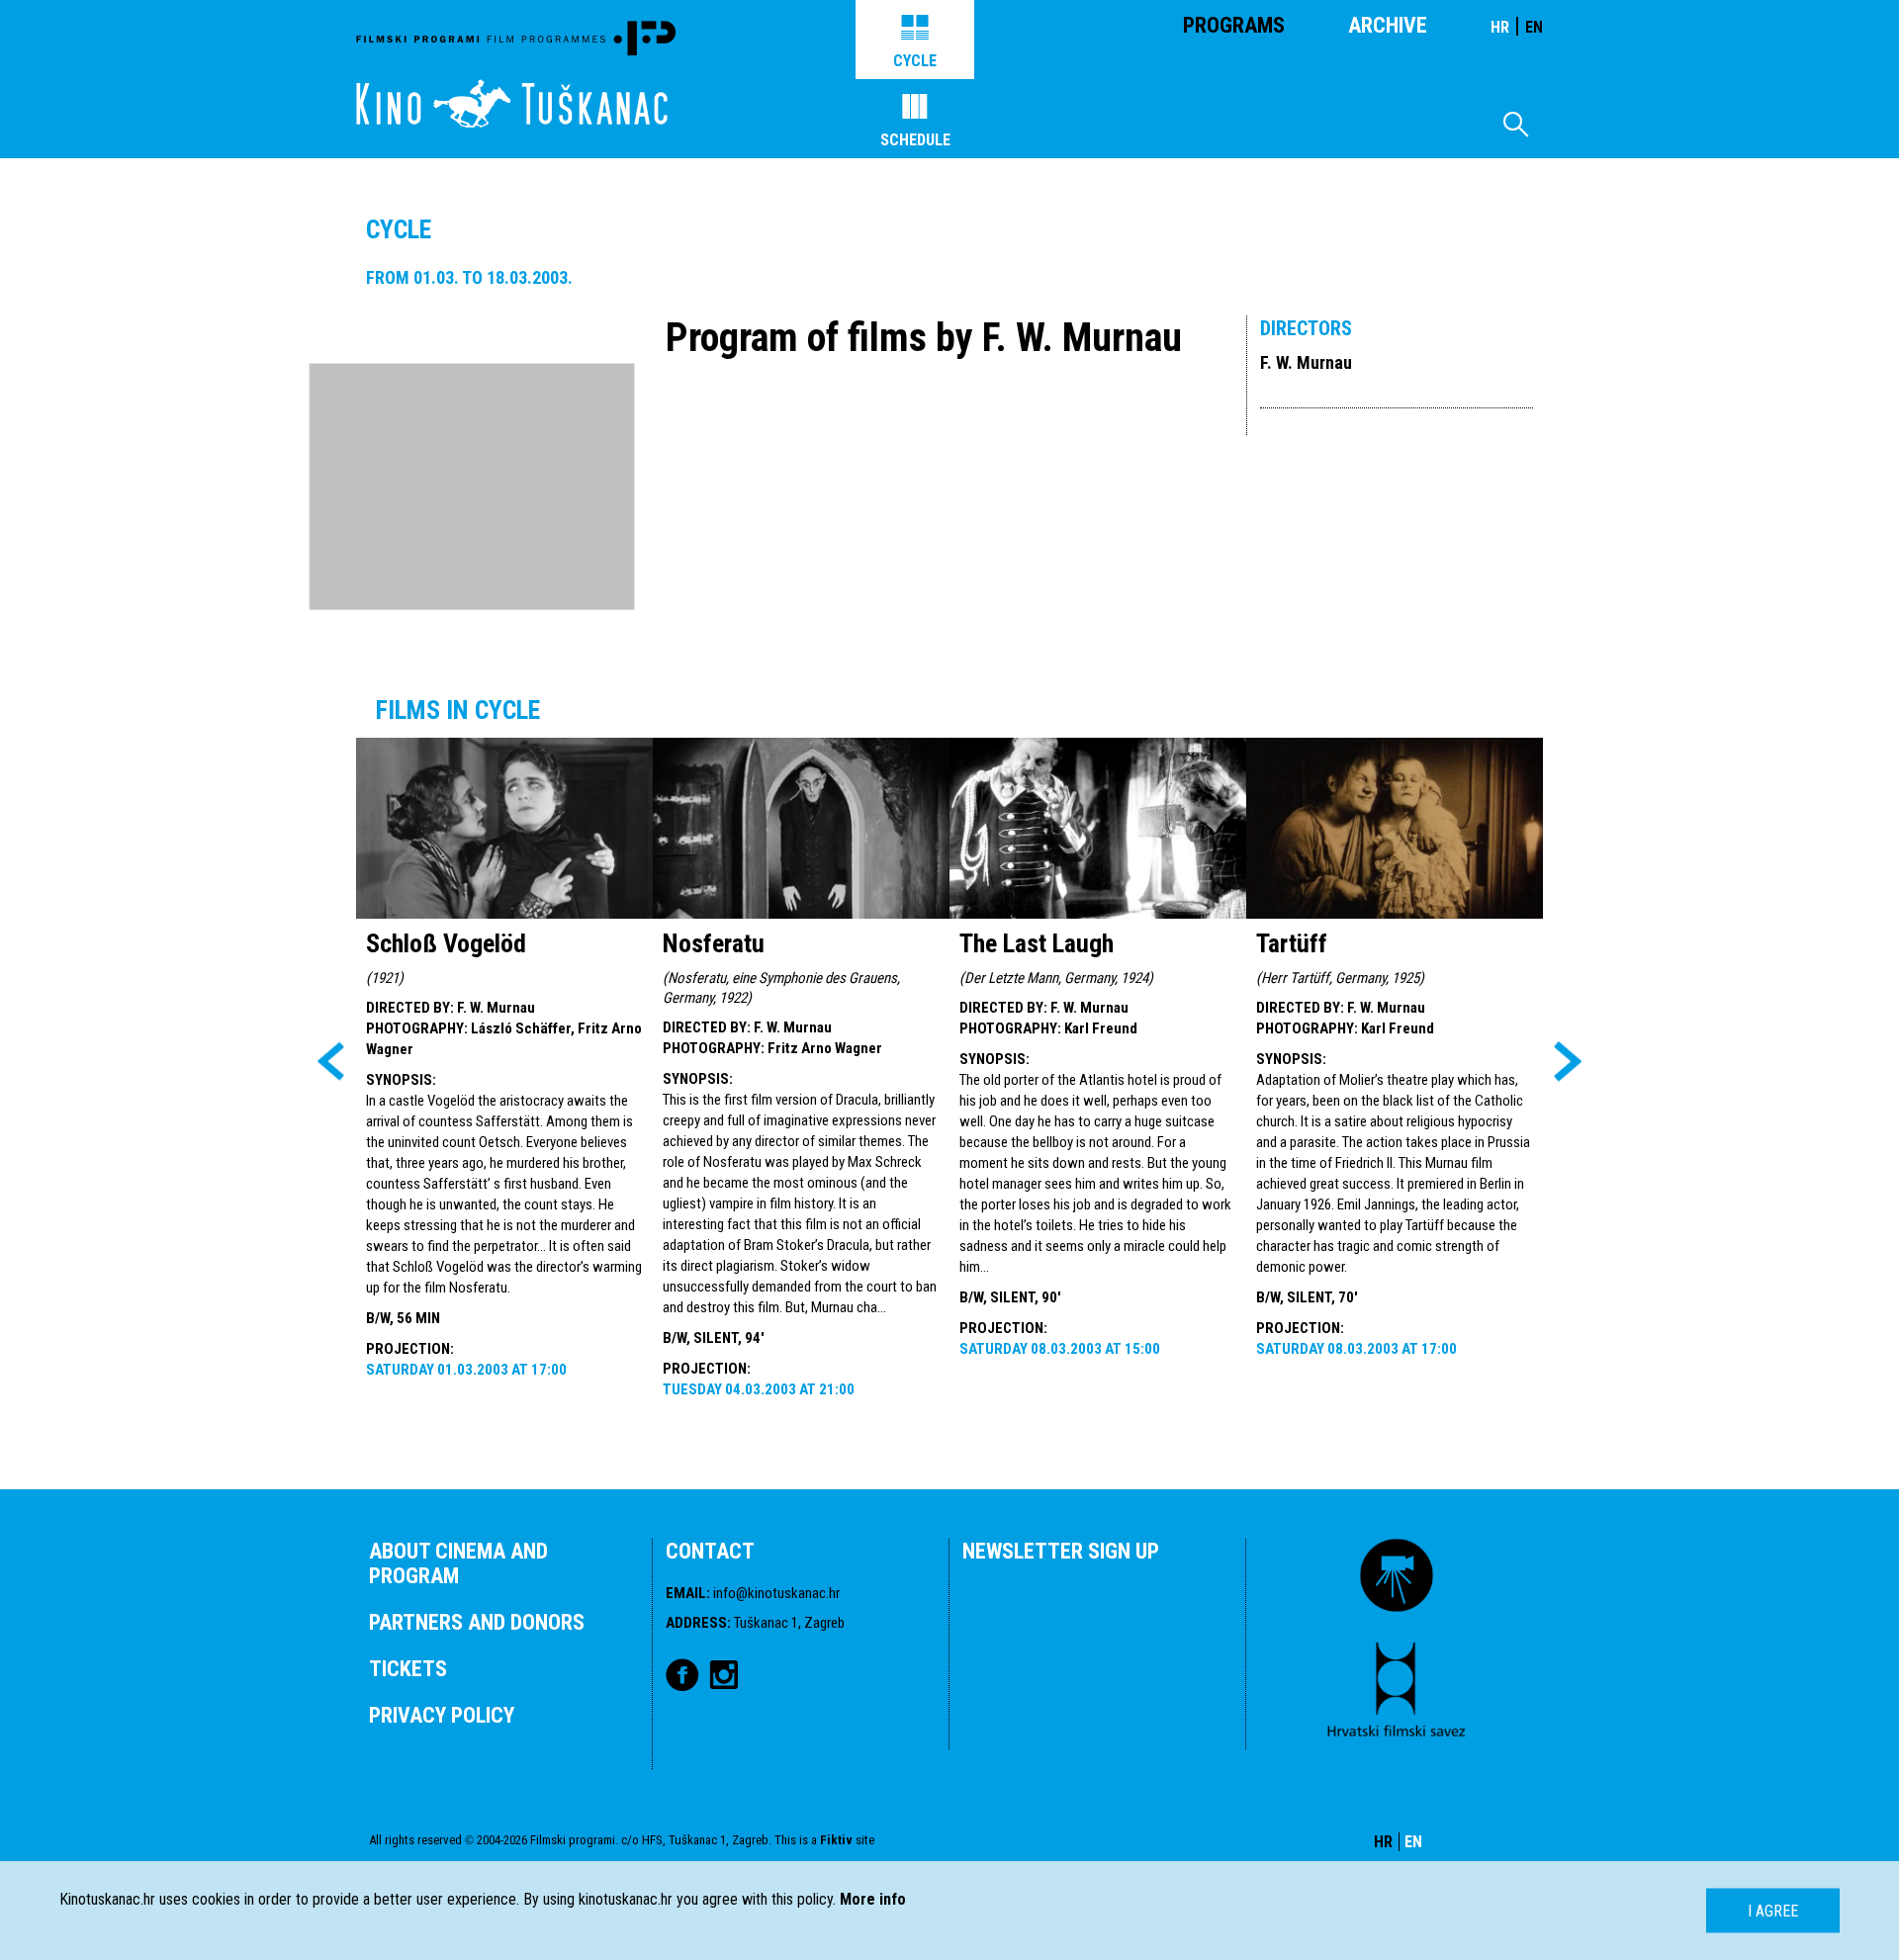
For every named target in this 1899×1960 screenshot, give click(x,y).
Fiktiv (836, 1840)
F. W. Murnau (1306, 362)
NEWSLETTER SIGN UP (1061, 1551)
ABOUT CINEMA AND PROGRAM (458, 1563)
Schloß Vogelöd (446, 943)
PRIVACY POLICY (442, 1715)
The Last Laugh (1037, 943)
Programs (1234, 25)
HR (1500, 27)
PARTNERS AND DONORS (477, 1622)
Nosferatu (714, 943)
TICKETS (408, 1669)
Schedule (915, 140)
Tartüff (1292, 943)
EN (1534, 27)
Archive (1388, 25)
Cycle (915, 61)
